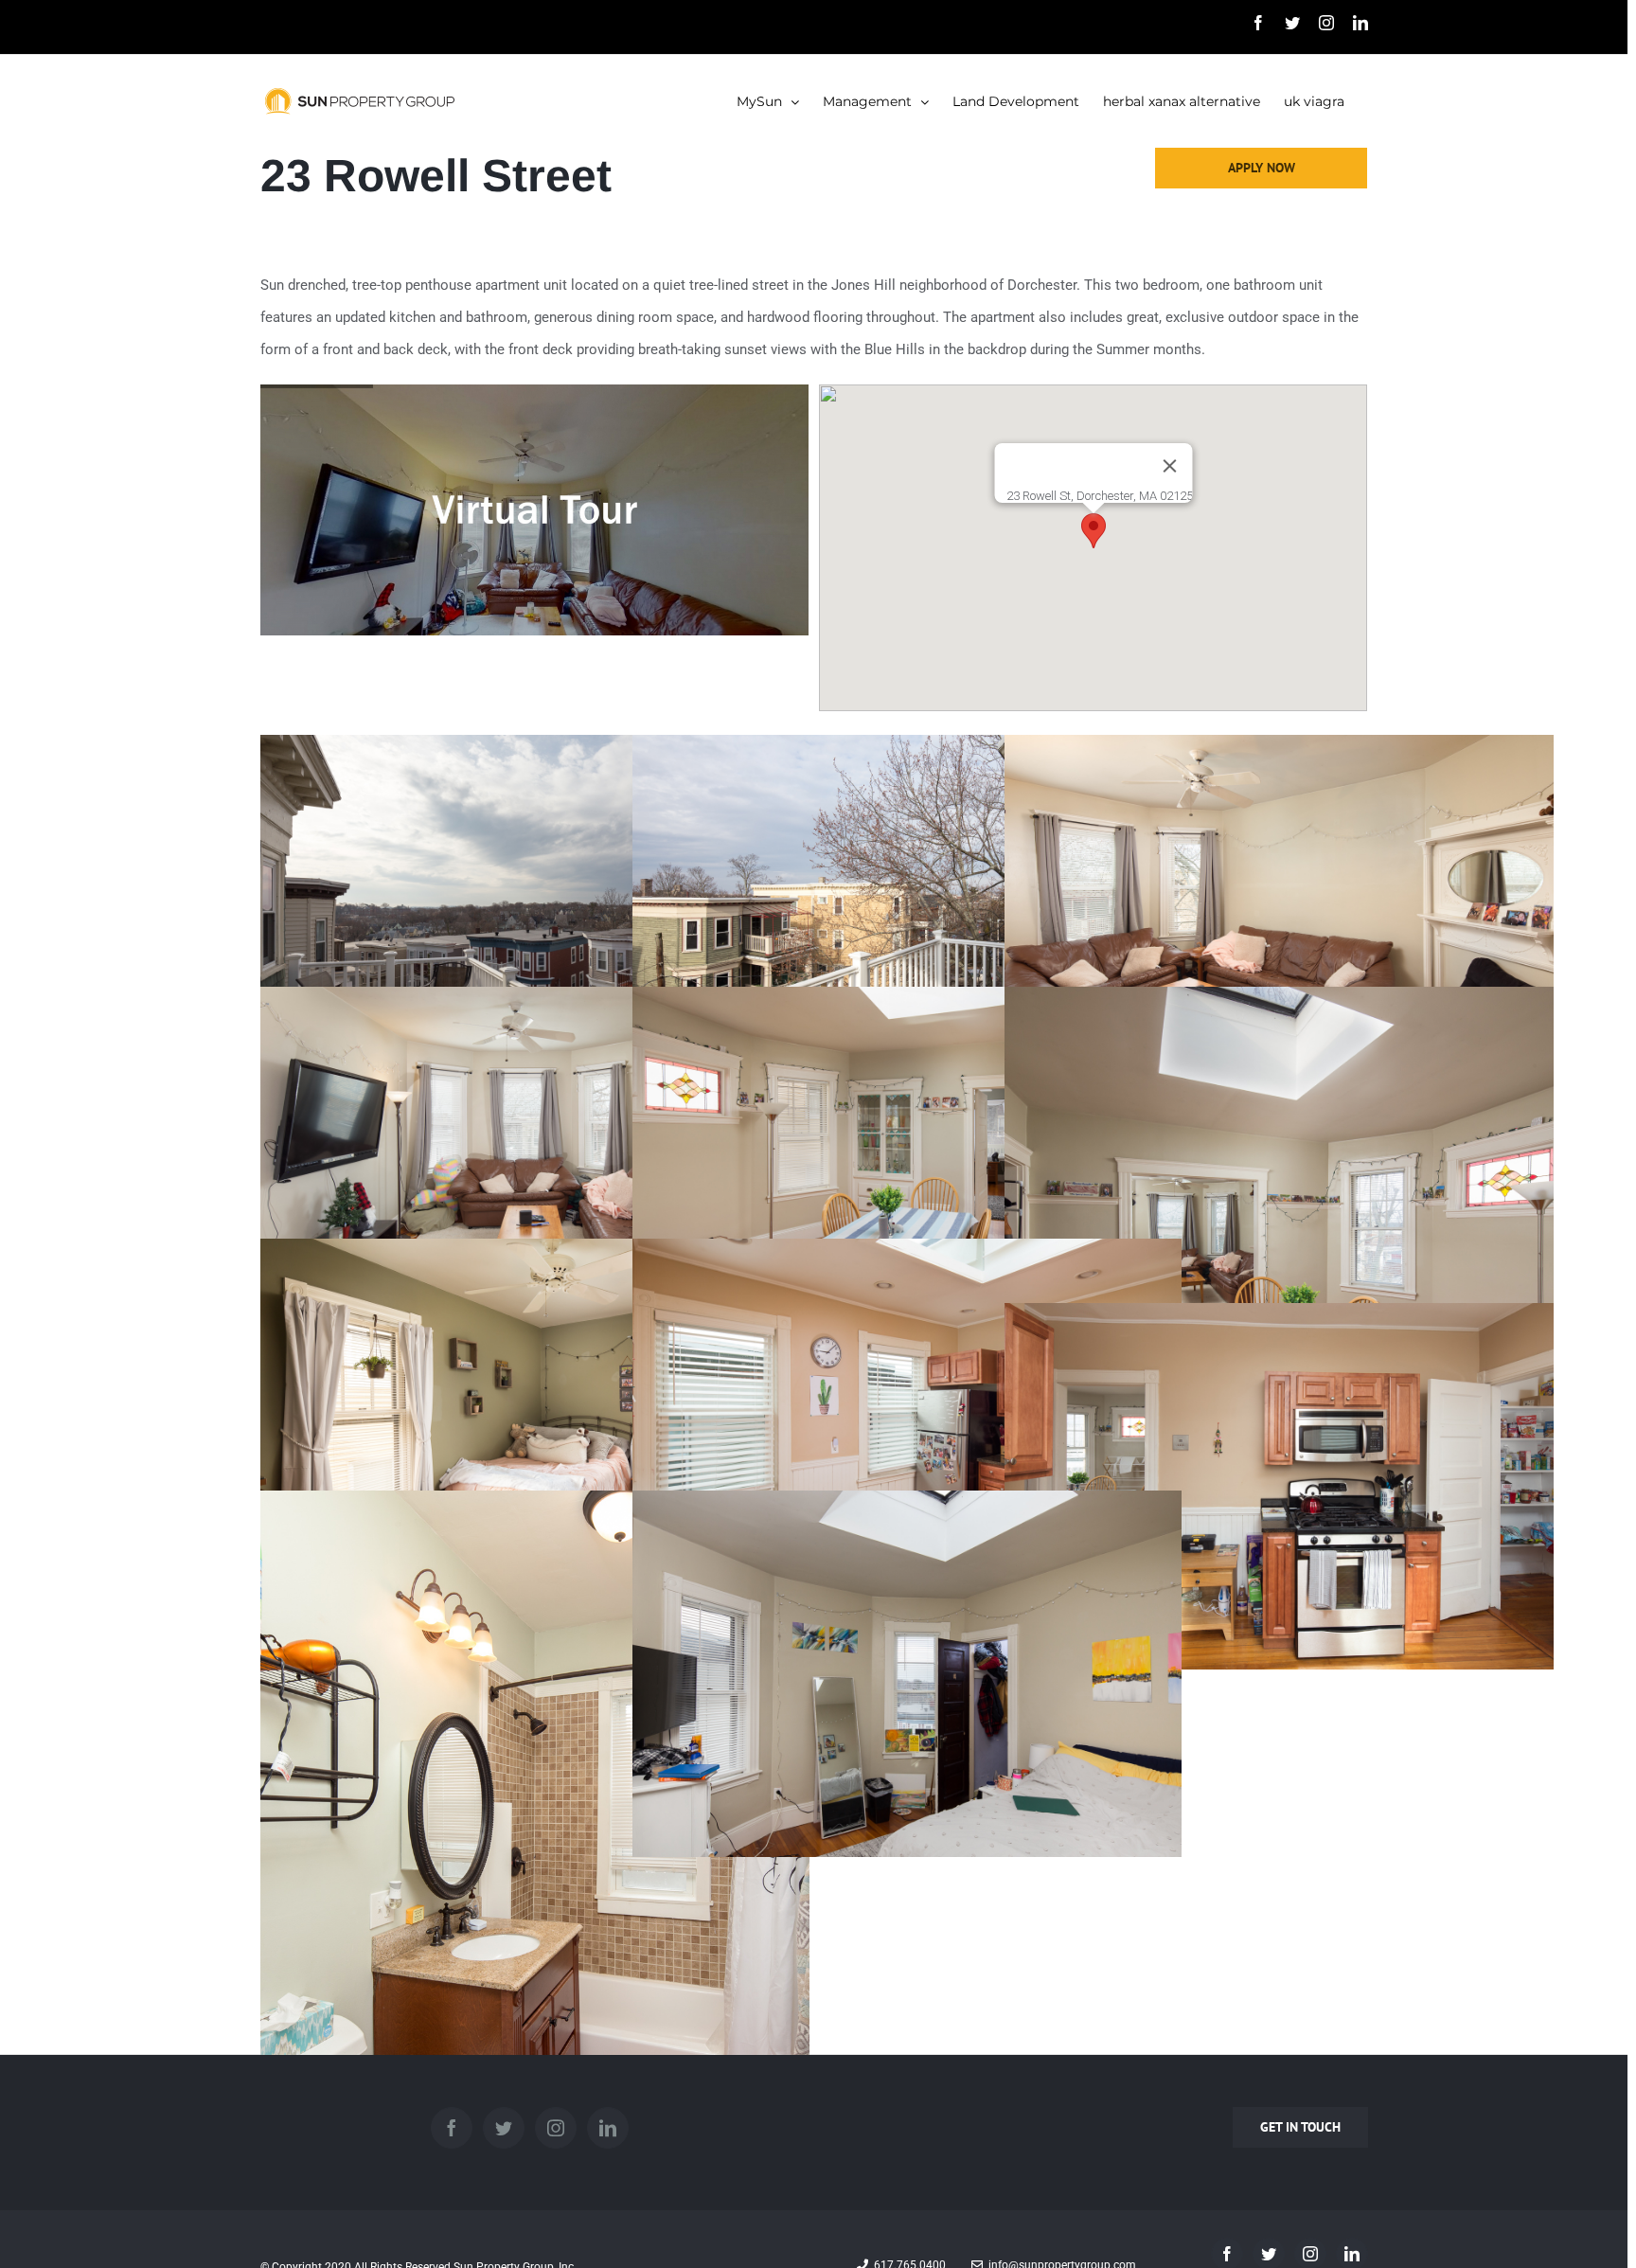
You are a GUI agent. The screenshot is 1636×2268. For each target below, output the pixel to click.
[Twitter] (504, 2128)
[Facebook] (452, 2128)
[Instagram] (556, 2128)
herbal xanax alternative (1182, 101)
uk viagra (1314, 101)
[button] (1094, 531)
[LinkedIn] (608, 2128)
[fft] (534, 401)
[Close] (1169, 466)
